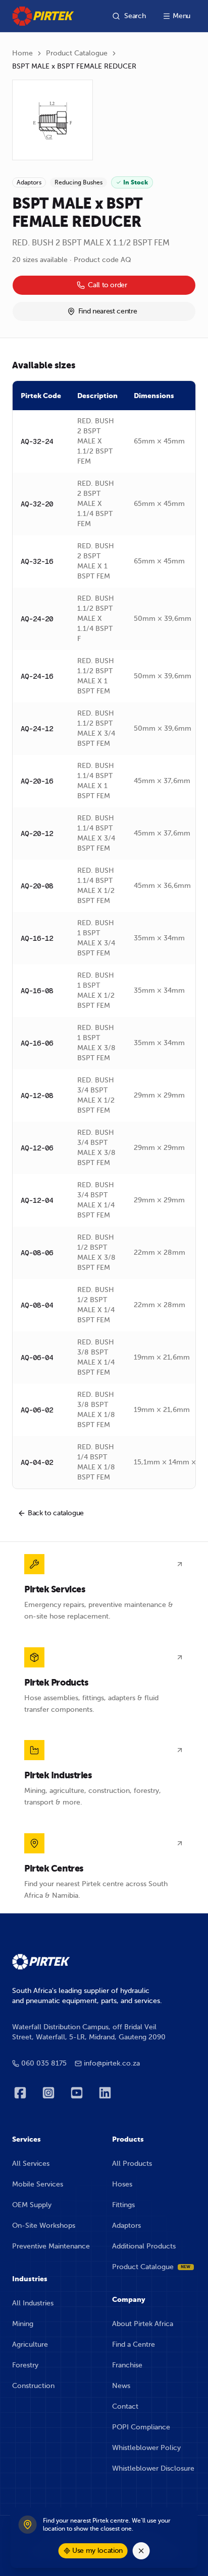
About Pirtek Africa (143, 2324)
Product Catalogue (77, 53)
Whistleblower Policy (146, 2448)
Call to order (107, 285)
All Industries (33, 2303)
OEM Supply (32, 2205)
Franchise (127, 2365)
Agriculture (30, 2344)
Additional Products (144, 2246)
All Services (31, 2164)
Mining (23, 2324)
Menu (181, 16)
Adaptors (126, 2226)
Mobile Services (38, 2184)
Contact (125, 2406)
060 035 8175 (44, 2063)
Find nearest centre (108, 311)
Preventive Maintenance (51, 2246)
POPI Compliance (141, 2427)
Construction (33, 2386)
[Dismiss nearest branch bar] (141, 2551)
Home (22, 53)
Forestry (25, 2365)
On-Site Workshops (44, 2226)
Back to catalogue (56, 1513)
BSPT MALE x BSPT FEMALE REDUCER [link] (74, 66)
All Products (132, 2164)
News (121, 2386)
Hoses (122, 2184)
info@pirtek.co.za (112, 2063)
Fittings (123, 2205)
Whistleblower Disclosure (153, 2468)
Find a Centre (134, 2344)
